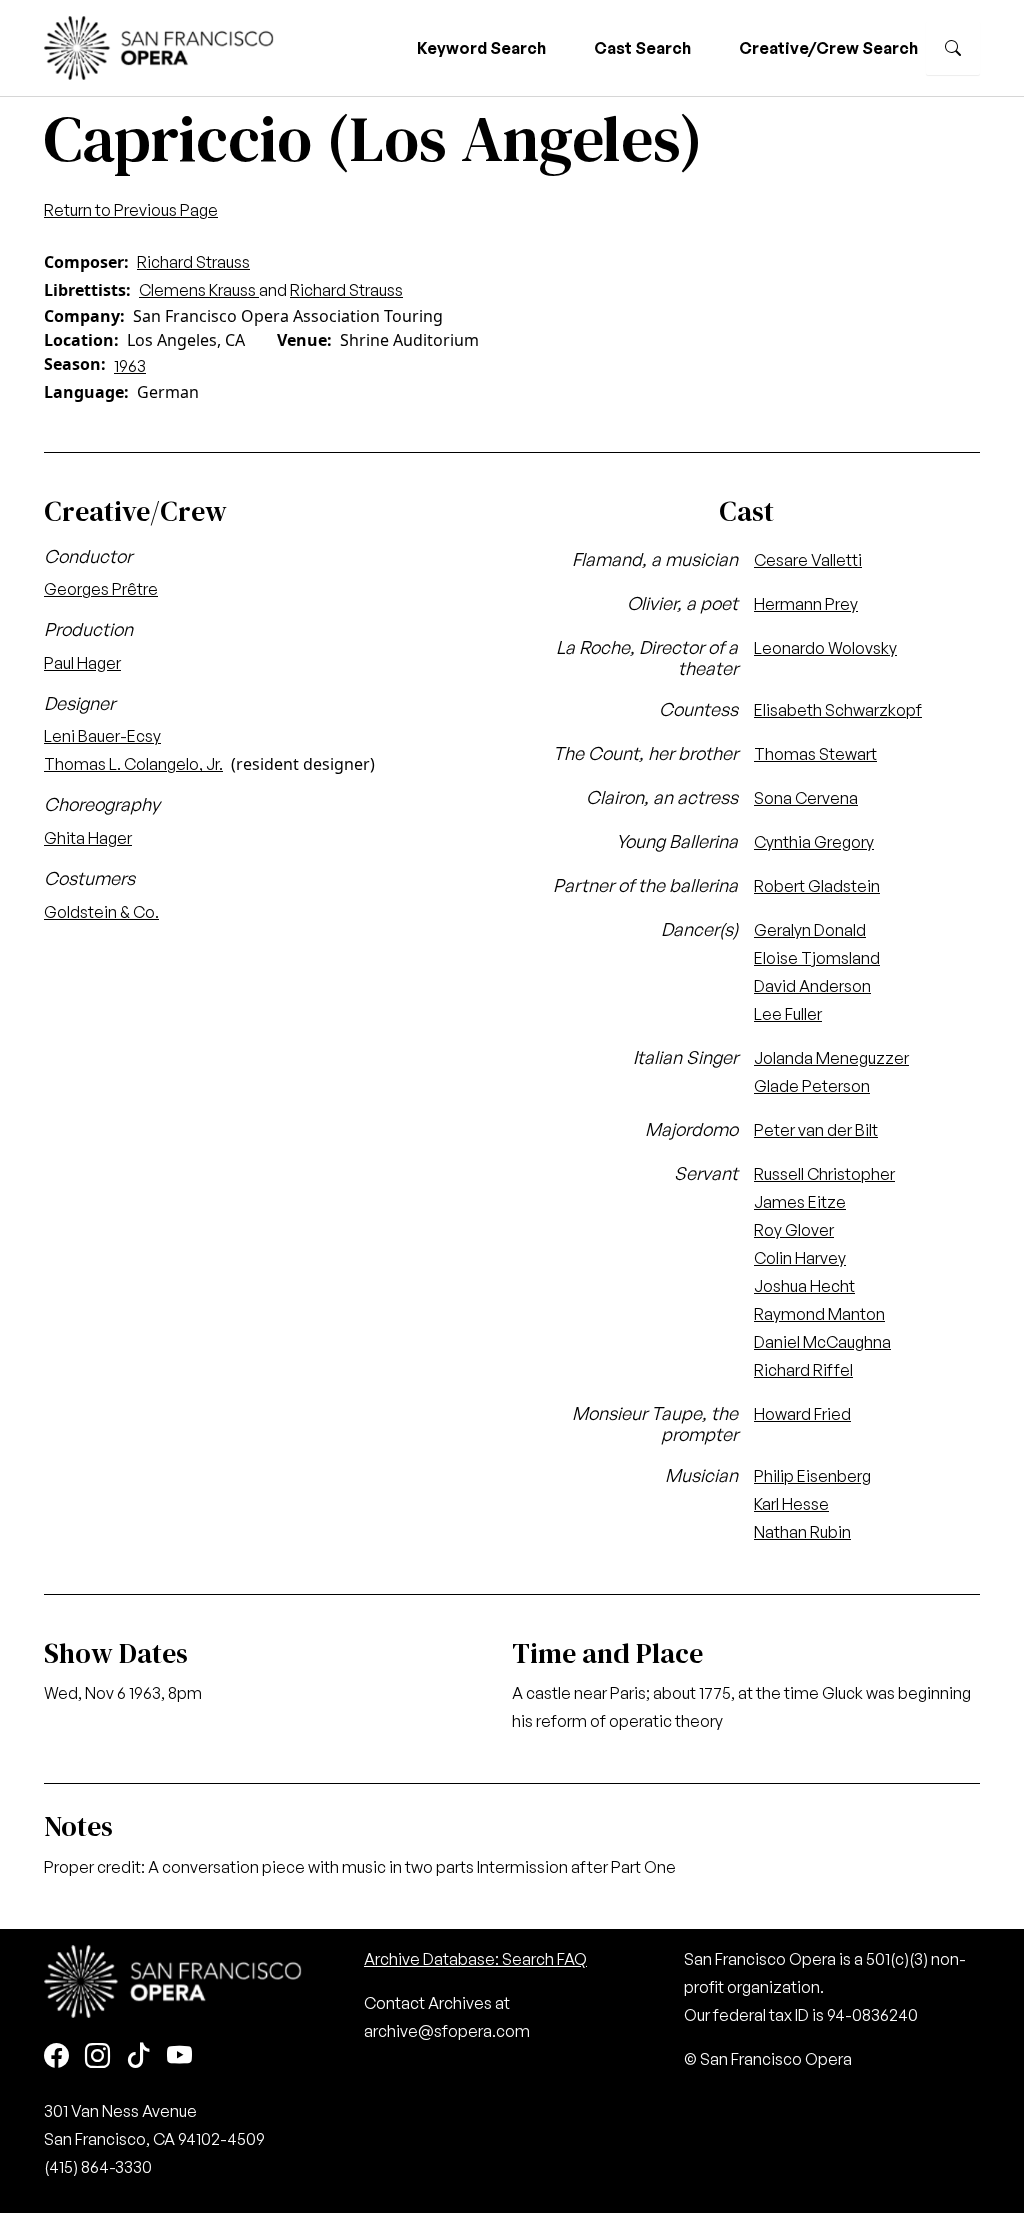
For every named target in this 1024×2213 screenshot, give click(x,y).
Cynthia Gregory (814, 842)
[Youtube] (179, 2057)
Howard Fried (802, 1414)
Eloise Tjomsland (817, 958)
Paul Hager (82, 663)
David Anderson (812, 986)
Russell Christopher (824, 1174)
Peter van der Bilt (816, 1130)
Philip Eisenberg (812, 1476)
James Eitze (800, 1202)
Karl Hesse (791, 1504)
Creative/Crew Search (828, 48)
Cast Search (642, 48)
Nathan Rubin (802, 1532)
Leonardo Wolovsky (825, 648)
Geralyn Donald (810, 930)
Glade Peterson (812, 1086)
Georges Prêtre (101, 589)
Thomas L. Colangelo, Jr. (133, 764)
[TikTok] (138, 2057)
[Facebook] (56, 2057)
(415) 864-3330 (98, 2167)
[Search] (953, 48)
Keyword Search (481, 48)
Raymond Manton (819, 1314)
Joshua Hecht (804, 1286)
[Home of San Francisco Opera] (159, 45)
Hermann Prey (806, 604)
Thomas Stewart (815, 754)
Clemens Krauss (199, 290)
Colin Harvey (800, 1258)
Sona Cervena (806, 798)
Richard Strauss (193, 262)
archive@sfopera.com (447, 2031)
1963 (130, 366)
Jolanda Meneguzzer (831, 1058)
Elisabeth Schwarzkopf (838, 710)
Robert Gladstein (817, 886)
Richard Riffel (803, 1370)
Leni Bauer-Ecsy (102, 736)
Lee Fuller (788, 1014)
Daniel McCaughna (822, 1342)
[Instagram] (97, 2057)
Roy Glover (794, 1230)
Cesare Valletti (808, 560)
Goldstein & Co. (101, 912)
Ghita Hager (88, 838)
